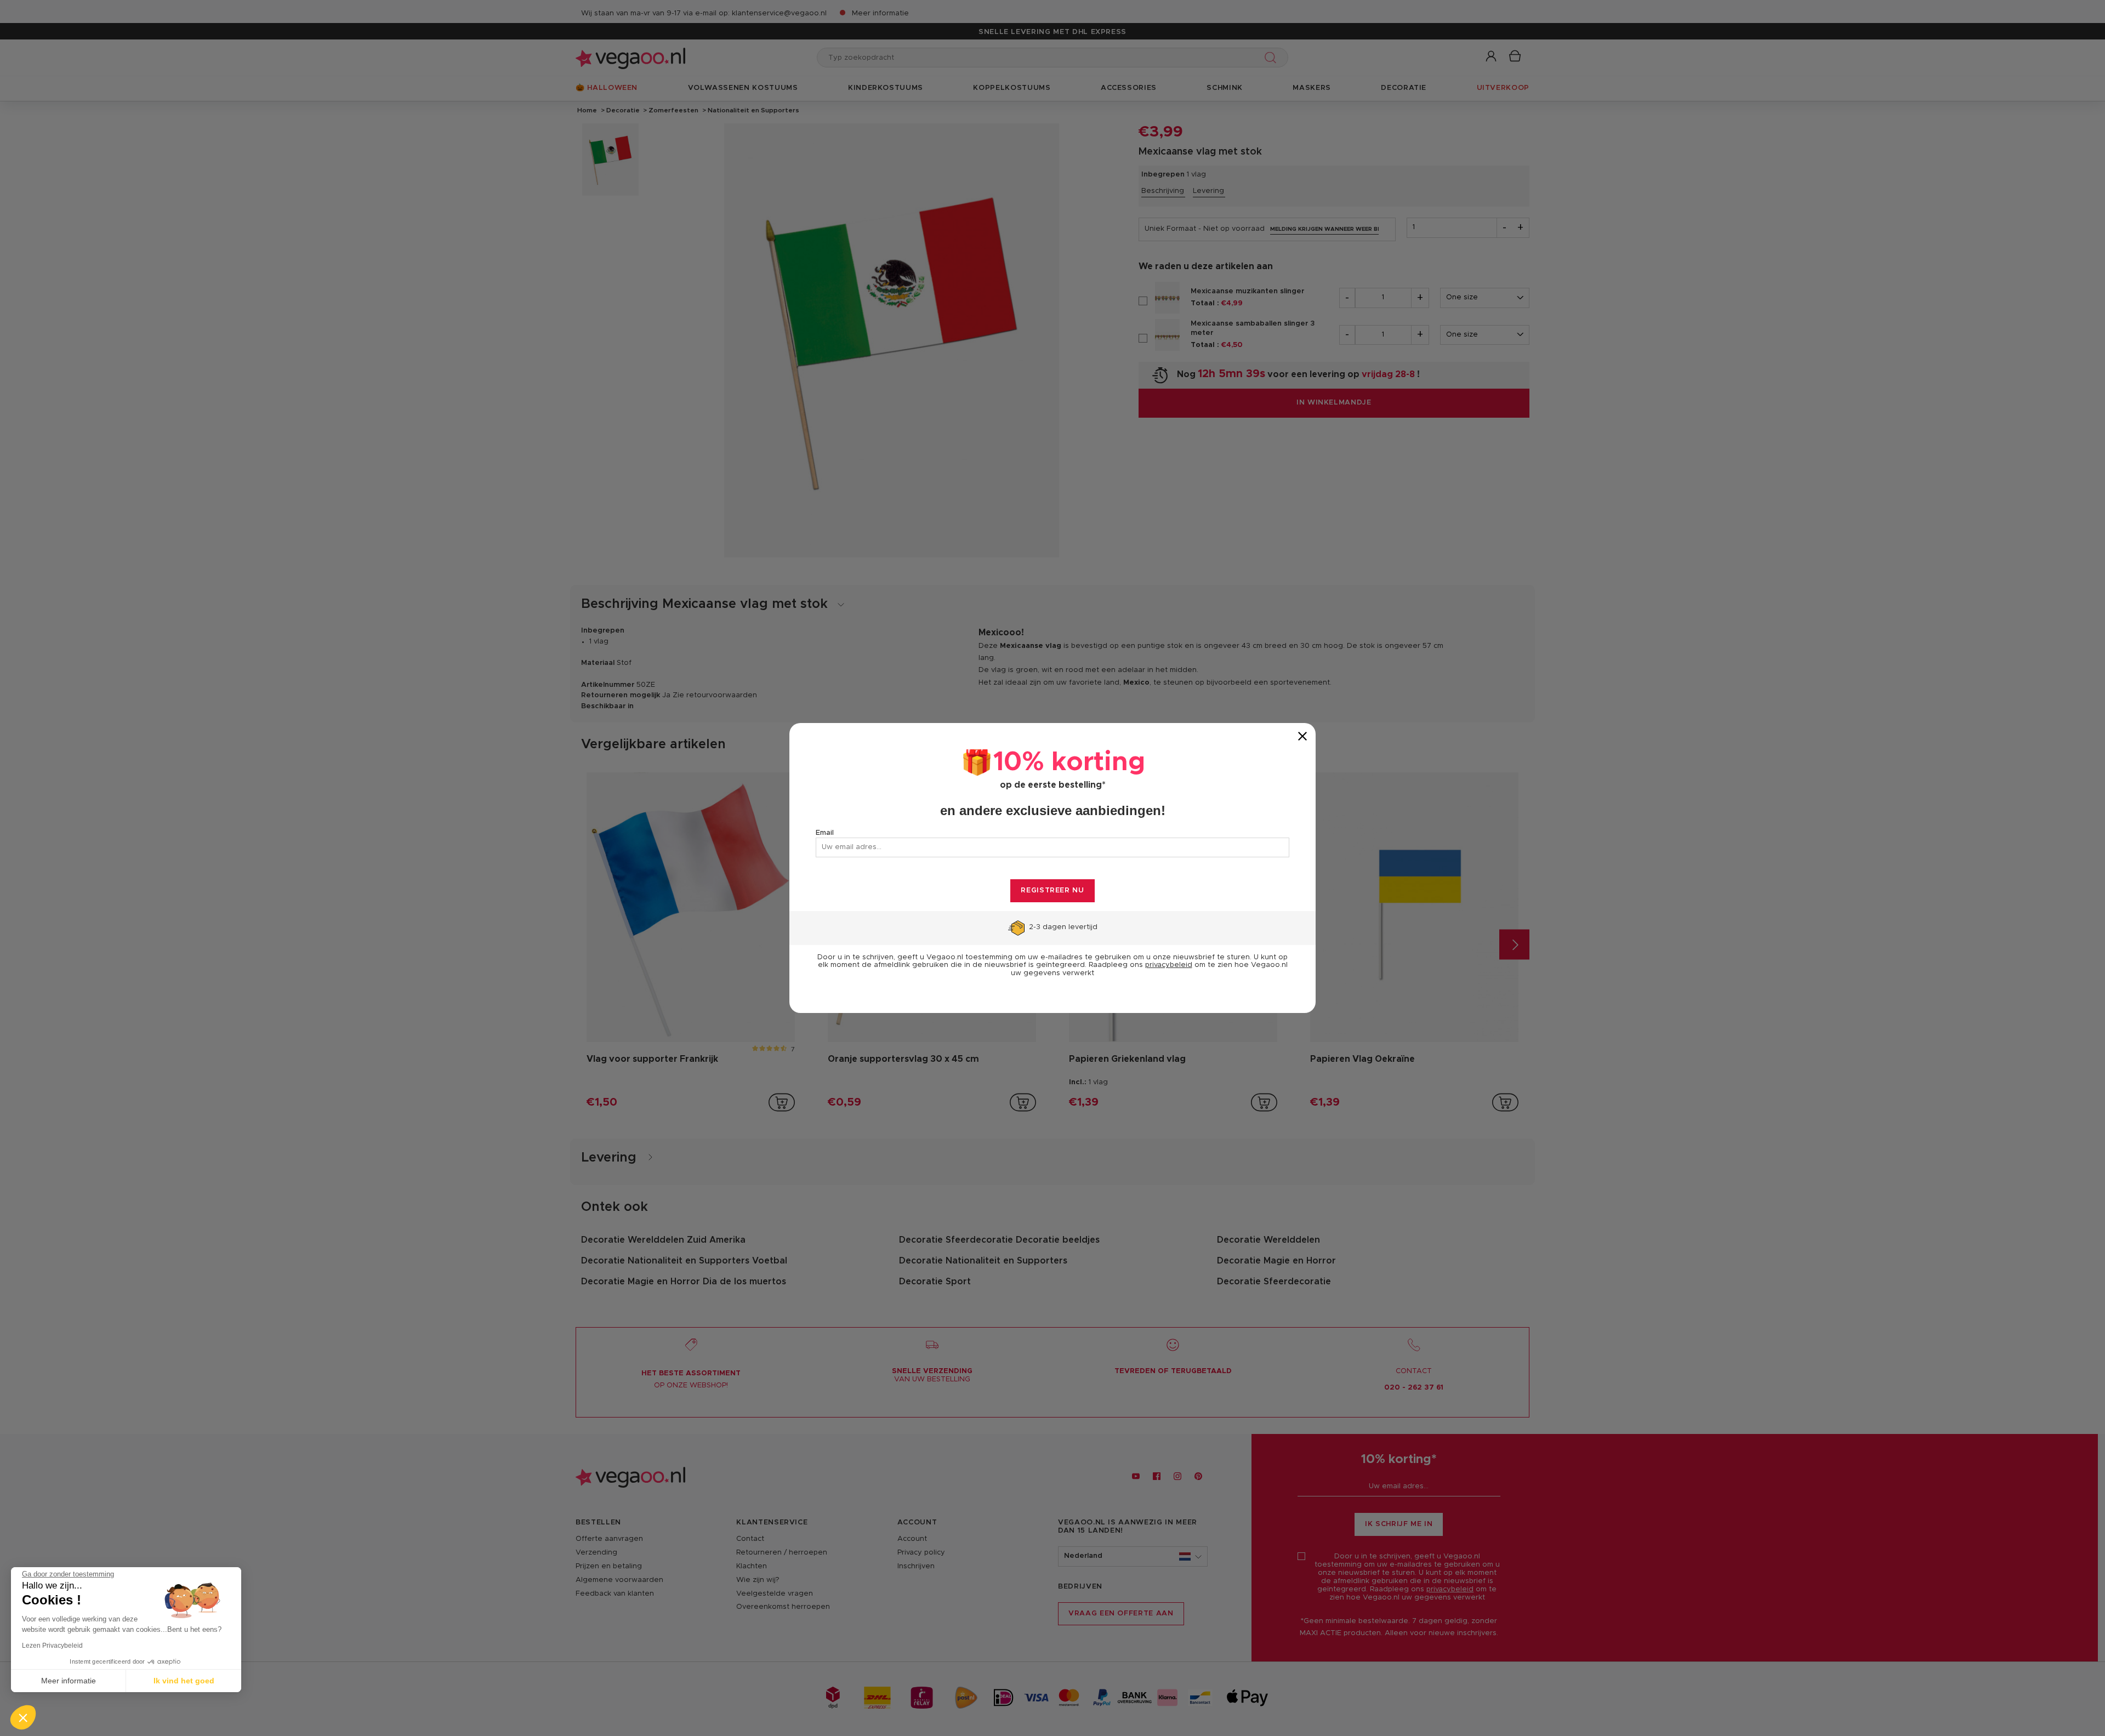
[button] (23, 1717)
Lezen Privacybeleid (52, 1646)
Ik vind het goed (184, 1681)
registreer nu (1052, 890)
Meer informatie (69, 1681)
